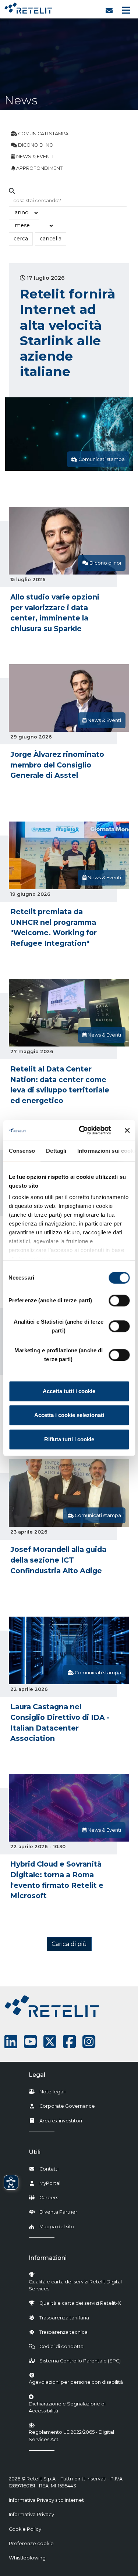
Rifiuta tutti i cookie (69, 1439)
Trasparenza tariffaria (64, 2318)
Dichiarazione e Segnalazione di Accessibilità (77, 2407)
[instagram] (89, 2042)
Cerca (21, 239)
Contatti (49, 2169)
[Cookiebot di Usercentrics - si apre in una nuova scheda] (82, 1130)
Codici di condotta (61, 2346)
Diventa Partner (58, 2212)
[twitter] (50, 2042)
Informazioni (48, 2258)
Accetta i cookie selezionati (69, 1415)
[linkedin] (11, 2042)
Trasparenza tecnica (63, 2332)
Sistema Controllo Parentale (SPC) (80, 2361)
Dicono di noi (36, 145)
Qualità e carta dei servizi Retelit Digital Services (75, 2285)
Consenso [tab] (22, 1151)
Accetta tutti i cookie (69, 1391)
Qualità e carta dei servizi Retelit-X (80, 2303)
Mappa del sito (57, 2227)
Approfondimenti (39, 168)
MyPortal (50, 2183)
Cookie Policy (25, 2529)
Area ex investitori (61, 2121)
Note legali (52, 2092)
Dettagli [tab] (56, 1151)
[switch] (119, 1300)
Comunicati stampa (43, 134)
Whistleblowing (27, 2558)
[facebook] (69, 2042)
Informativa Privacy (31, 2514)
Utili (35, 2152)
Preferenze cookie (31, 2543)
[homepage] (28, 6)
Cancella (51, 239)
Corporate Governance (67, 2106)
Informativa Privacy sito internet (46, 2500)
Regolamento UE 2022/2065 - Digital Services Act (71, 2436)
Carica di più (69, 1944)
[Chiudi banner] (127, 1130)
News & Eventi (34, 156)
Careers (49, 2198)
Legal (37, 2075)
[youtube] (30, 2042)
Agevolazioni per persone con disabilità (76, 2382)
